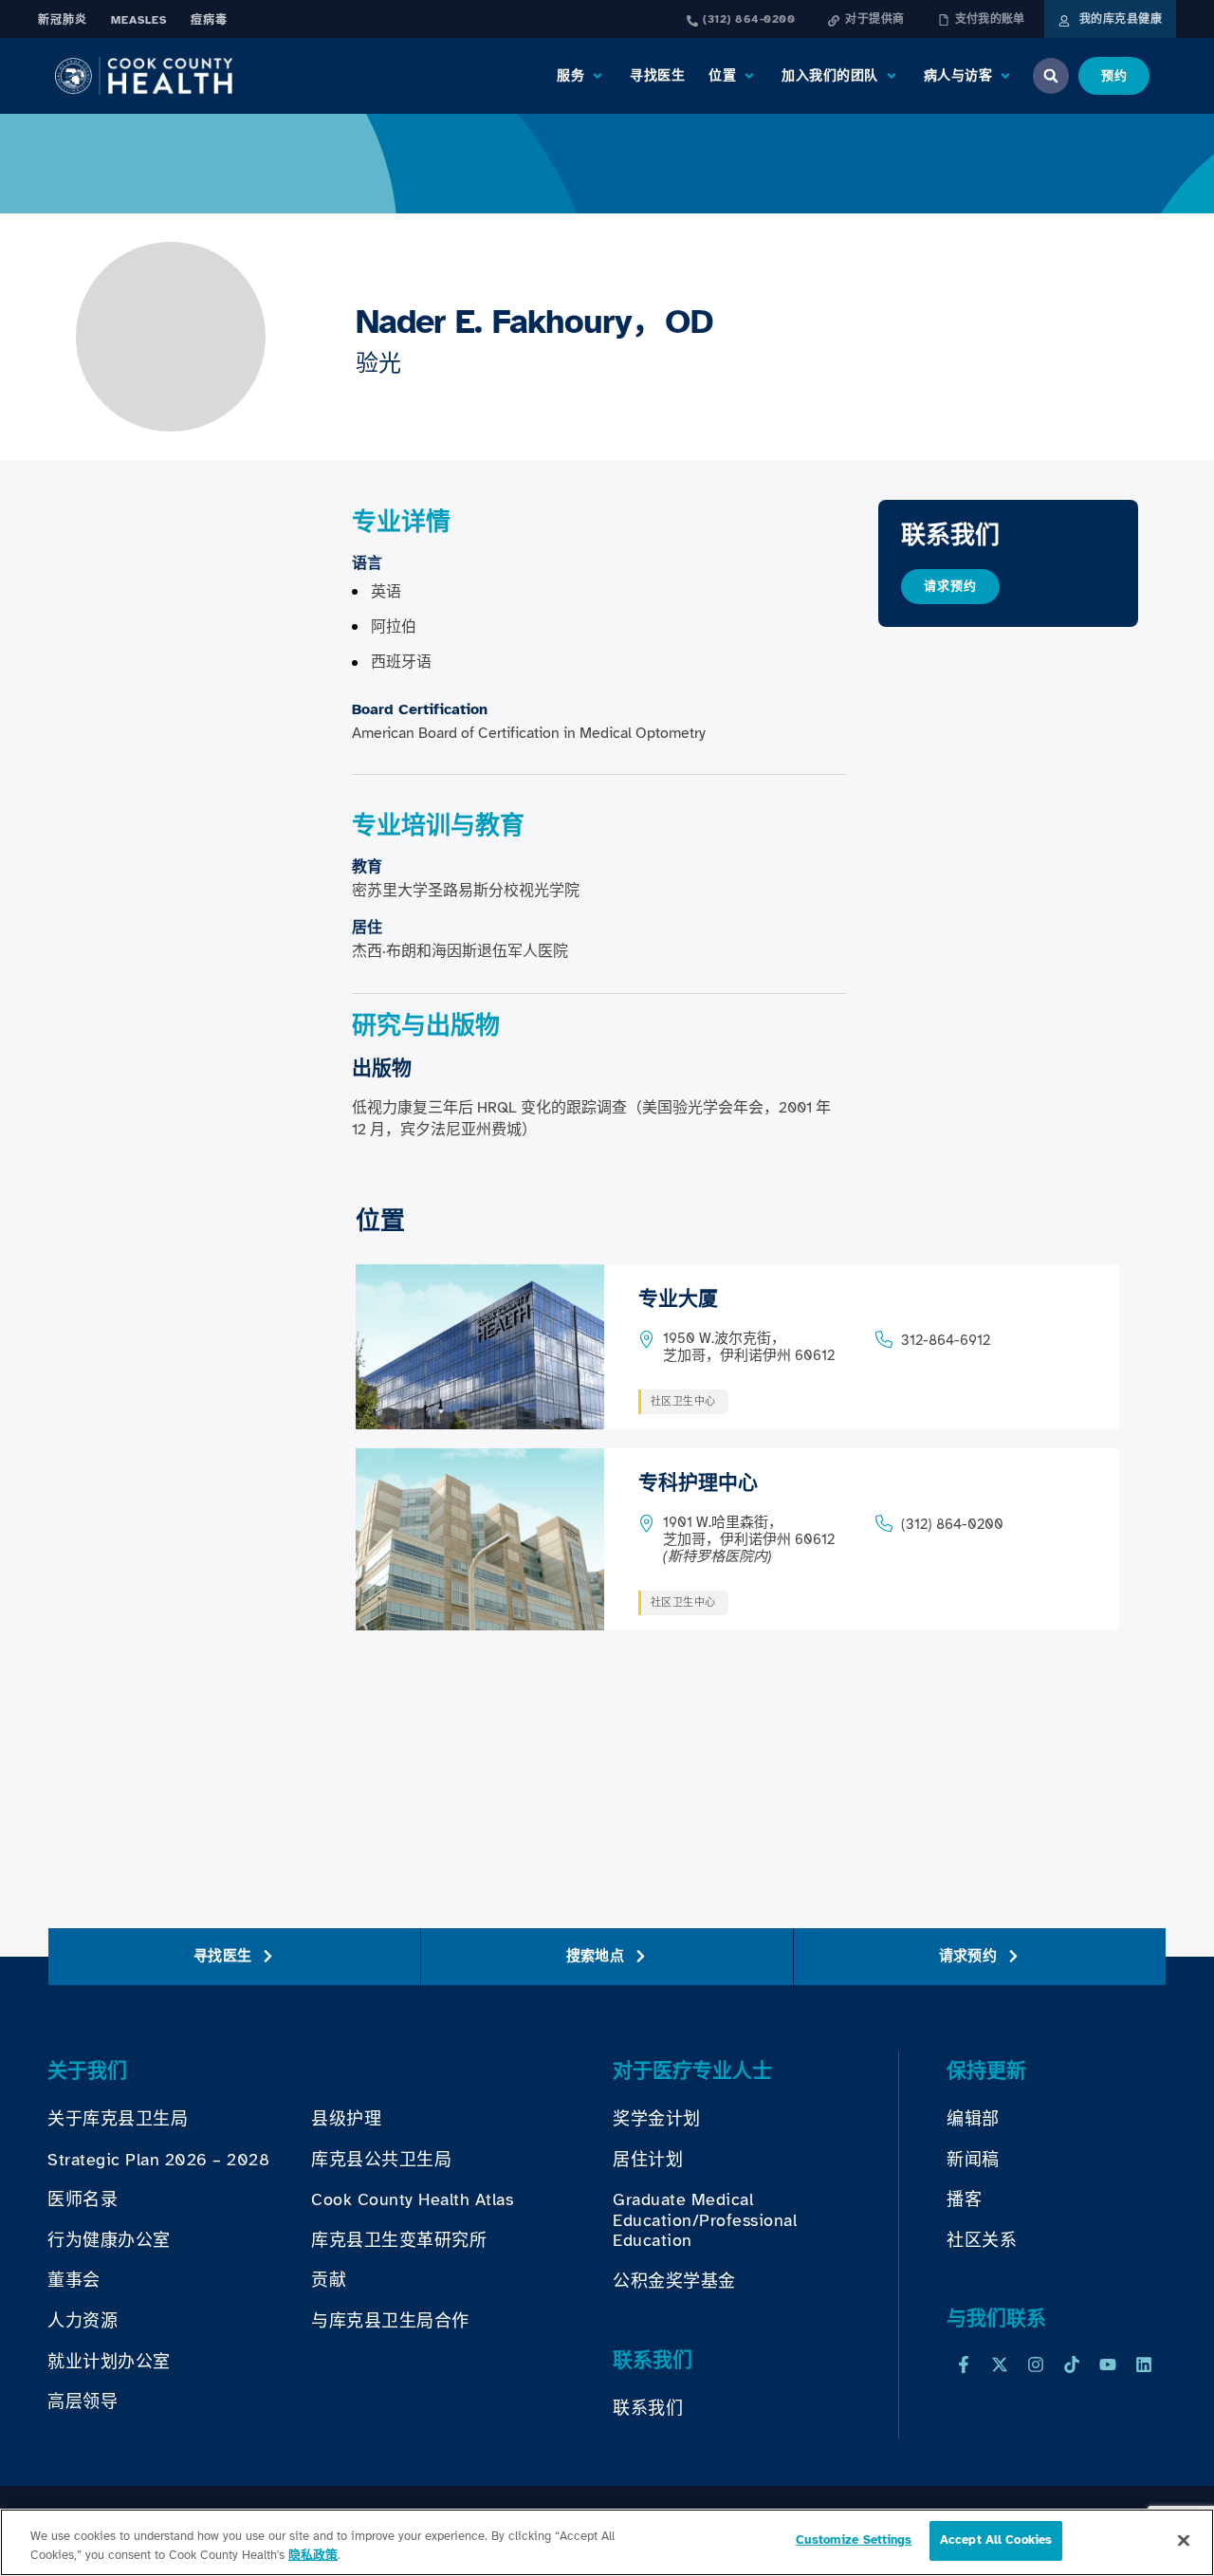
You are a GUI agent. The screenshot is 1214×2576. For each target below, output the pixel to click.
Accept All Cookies (996, 2540)
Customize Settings (854, 2540)
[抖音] (1072, 2364)
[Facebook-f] (964, 2364)
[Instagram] (1036, 2364)
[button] (581, 76)
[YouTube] (1108, 2364)
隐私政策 (313, 2555)
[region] (607, 2542)
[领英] (1144, 2364)
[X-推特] (1000, 2364)
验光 (378, 363)
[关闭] (1184, 2540)
